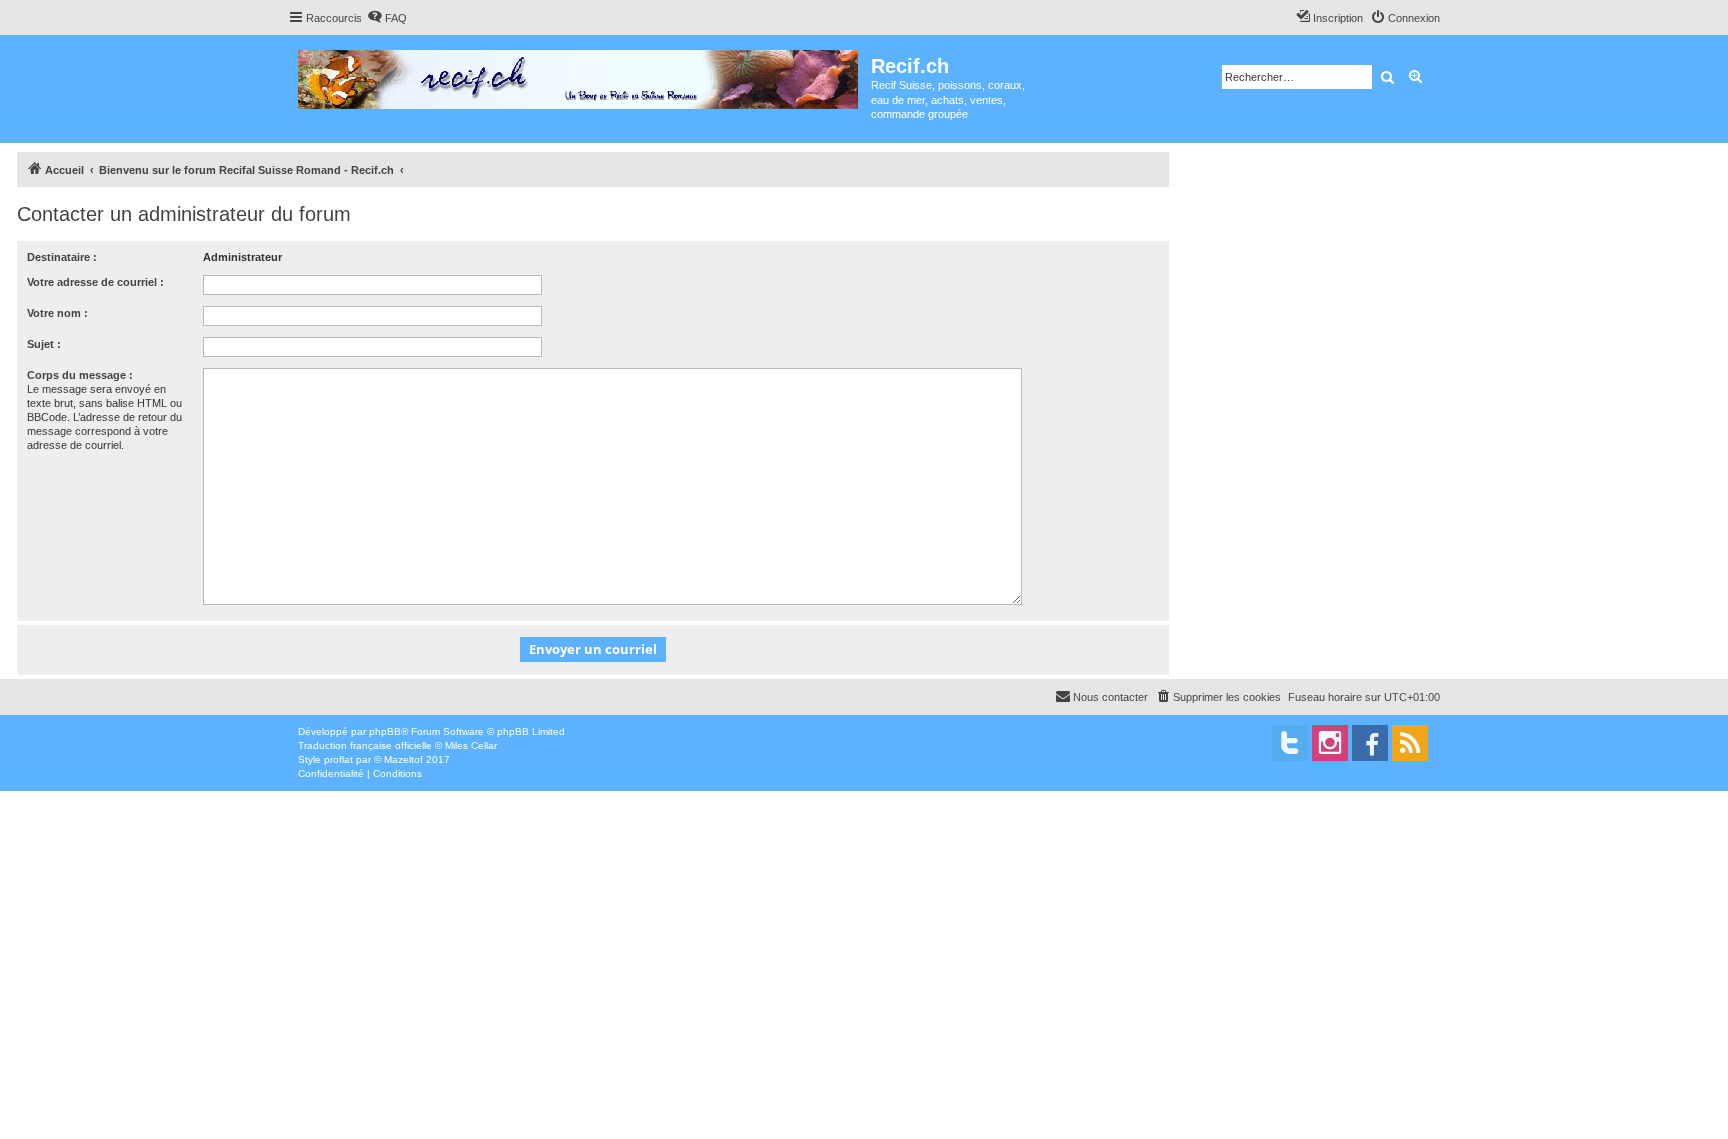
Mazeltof (403, 759)
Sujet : (44, 344)
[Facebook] (1370, 743)
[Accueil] (579, 75)
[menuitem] (387, 18)
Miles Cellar (471, 745)
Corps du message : (80, 375)
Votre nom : (57, 313)
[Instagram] (1330, 743)
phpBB (385, 731)
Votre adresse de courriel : (95, 282)
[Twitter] (1290, 743)
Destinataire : (62, 257)
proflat (338, 759)
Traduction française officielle (365, 745)
